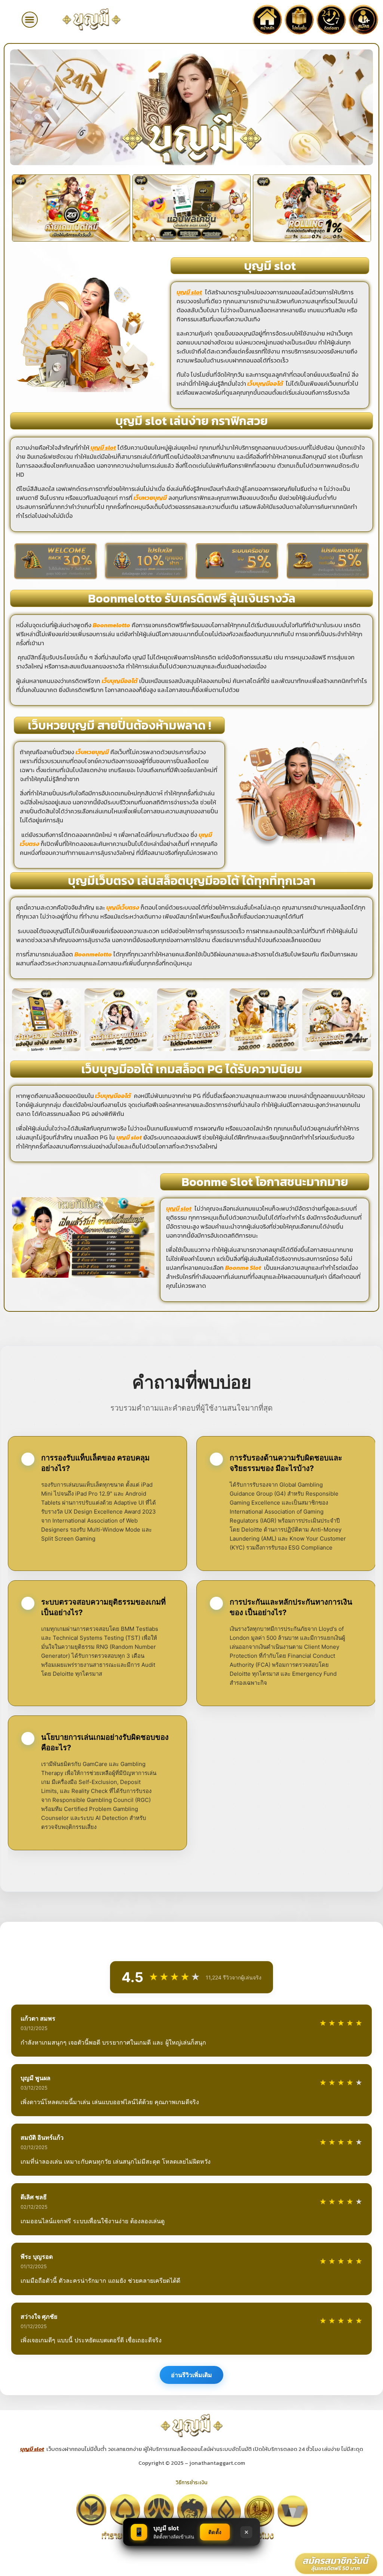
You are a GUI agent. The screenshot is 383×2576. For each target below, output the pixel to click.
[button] (30, 20)
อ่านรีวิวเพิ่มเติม (191, 2375)
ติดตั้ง (215, 2532)
